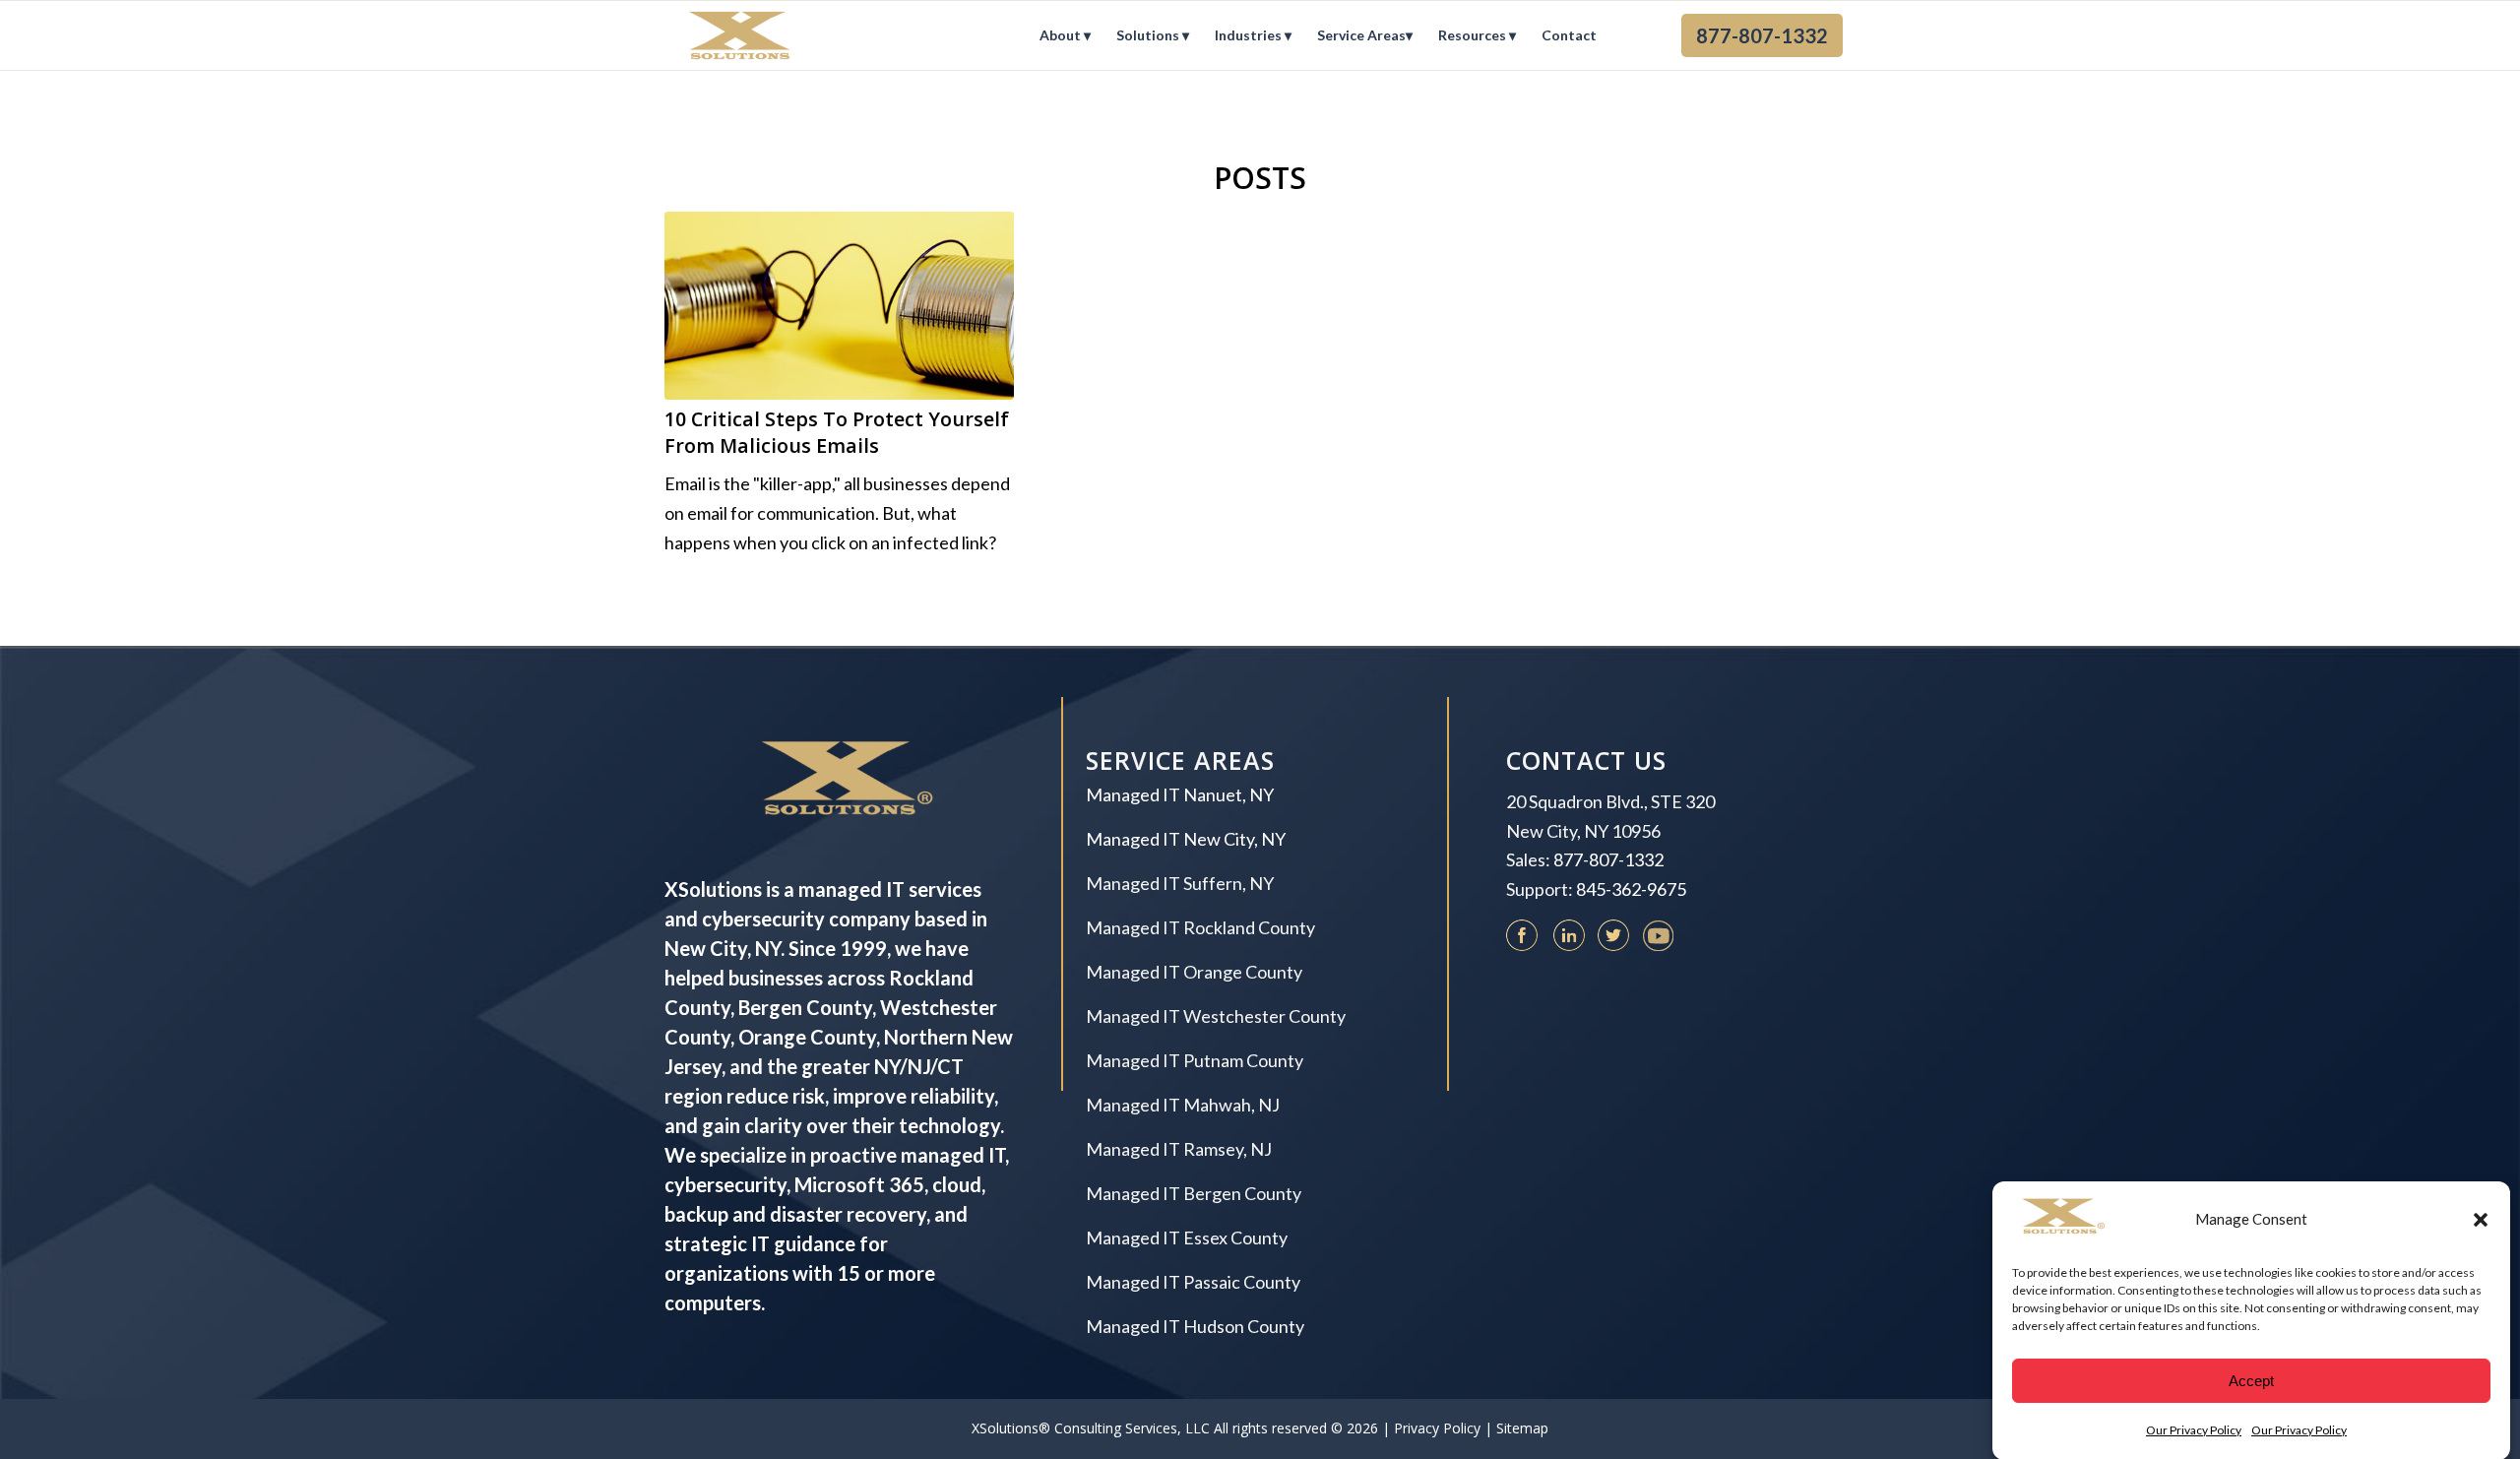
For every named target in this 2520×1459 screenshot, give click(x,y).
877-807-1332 (1608, 859)
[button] (2481, 1220)
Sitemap (1522, 1428)
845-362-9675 (1631, 889)
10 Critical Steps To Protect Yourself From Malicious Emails (837, 433)
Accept (2251, 1381)
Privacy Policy (1437, 1428)
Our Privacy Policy (2194, 1429)
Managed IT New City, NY (1186, 839)
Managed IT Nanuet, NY (1180, 794)
